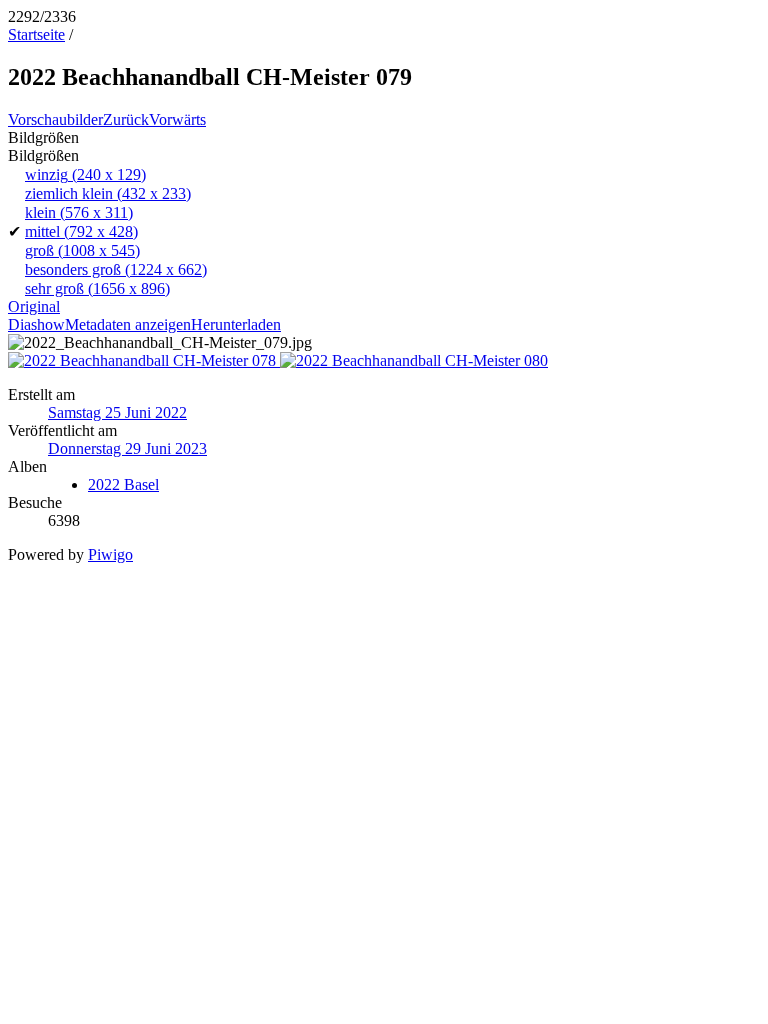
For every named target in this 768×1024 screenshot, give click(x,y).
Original (34, 306)
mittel (81, 231)
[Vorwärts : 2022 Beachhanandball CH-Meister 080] (414, 360)
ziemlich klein (108, 193)
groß (82, 250)
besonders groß (116, 269)
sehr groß (97, 288)
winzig (85, 174)
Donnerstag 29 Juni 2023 (127, 448)
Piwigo (110, 554)
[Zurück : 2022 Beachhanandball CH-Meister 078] (144, 360)
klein (79, 212)
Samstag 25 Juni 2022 (117, 412)
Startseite (36, 34)
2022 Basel (123, 484)
